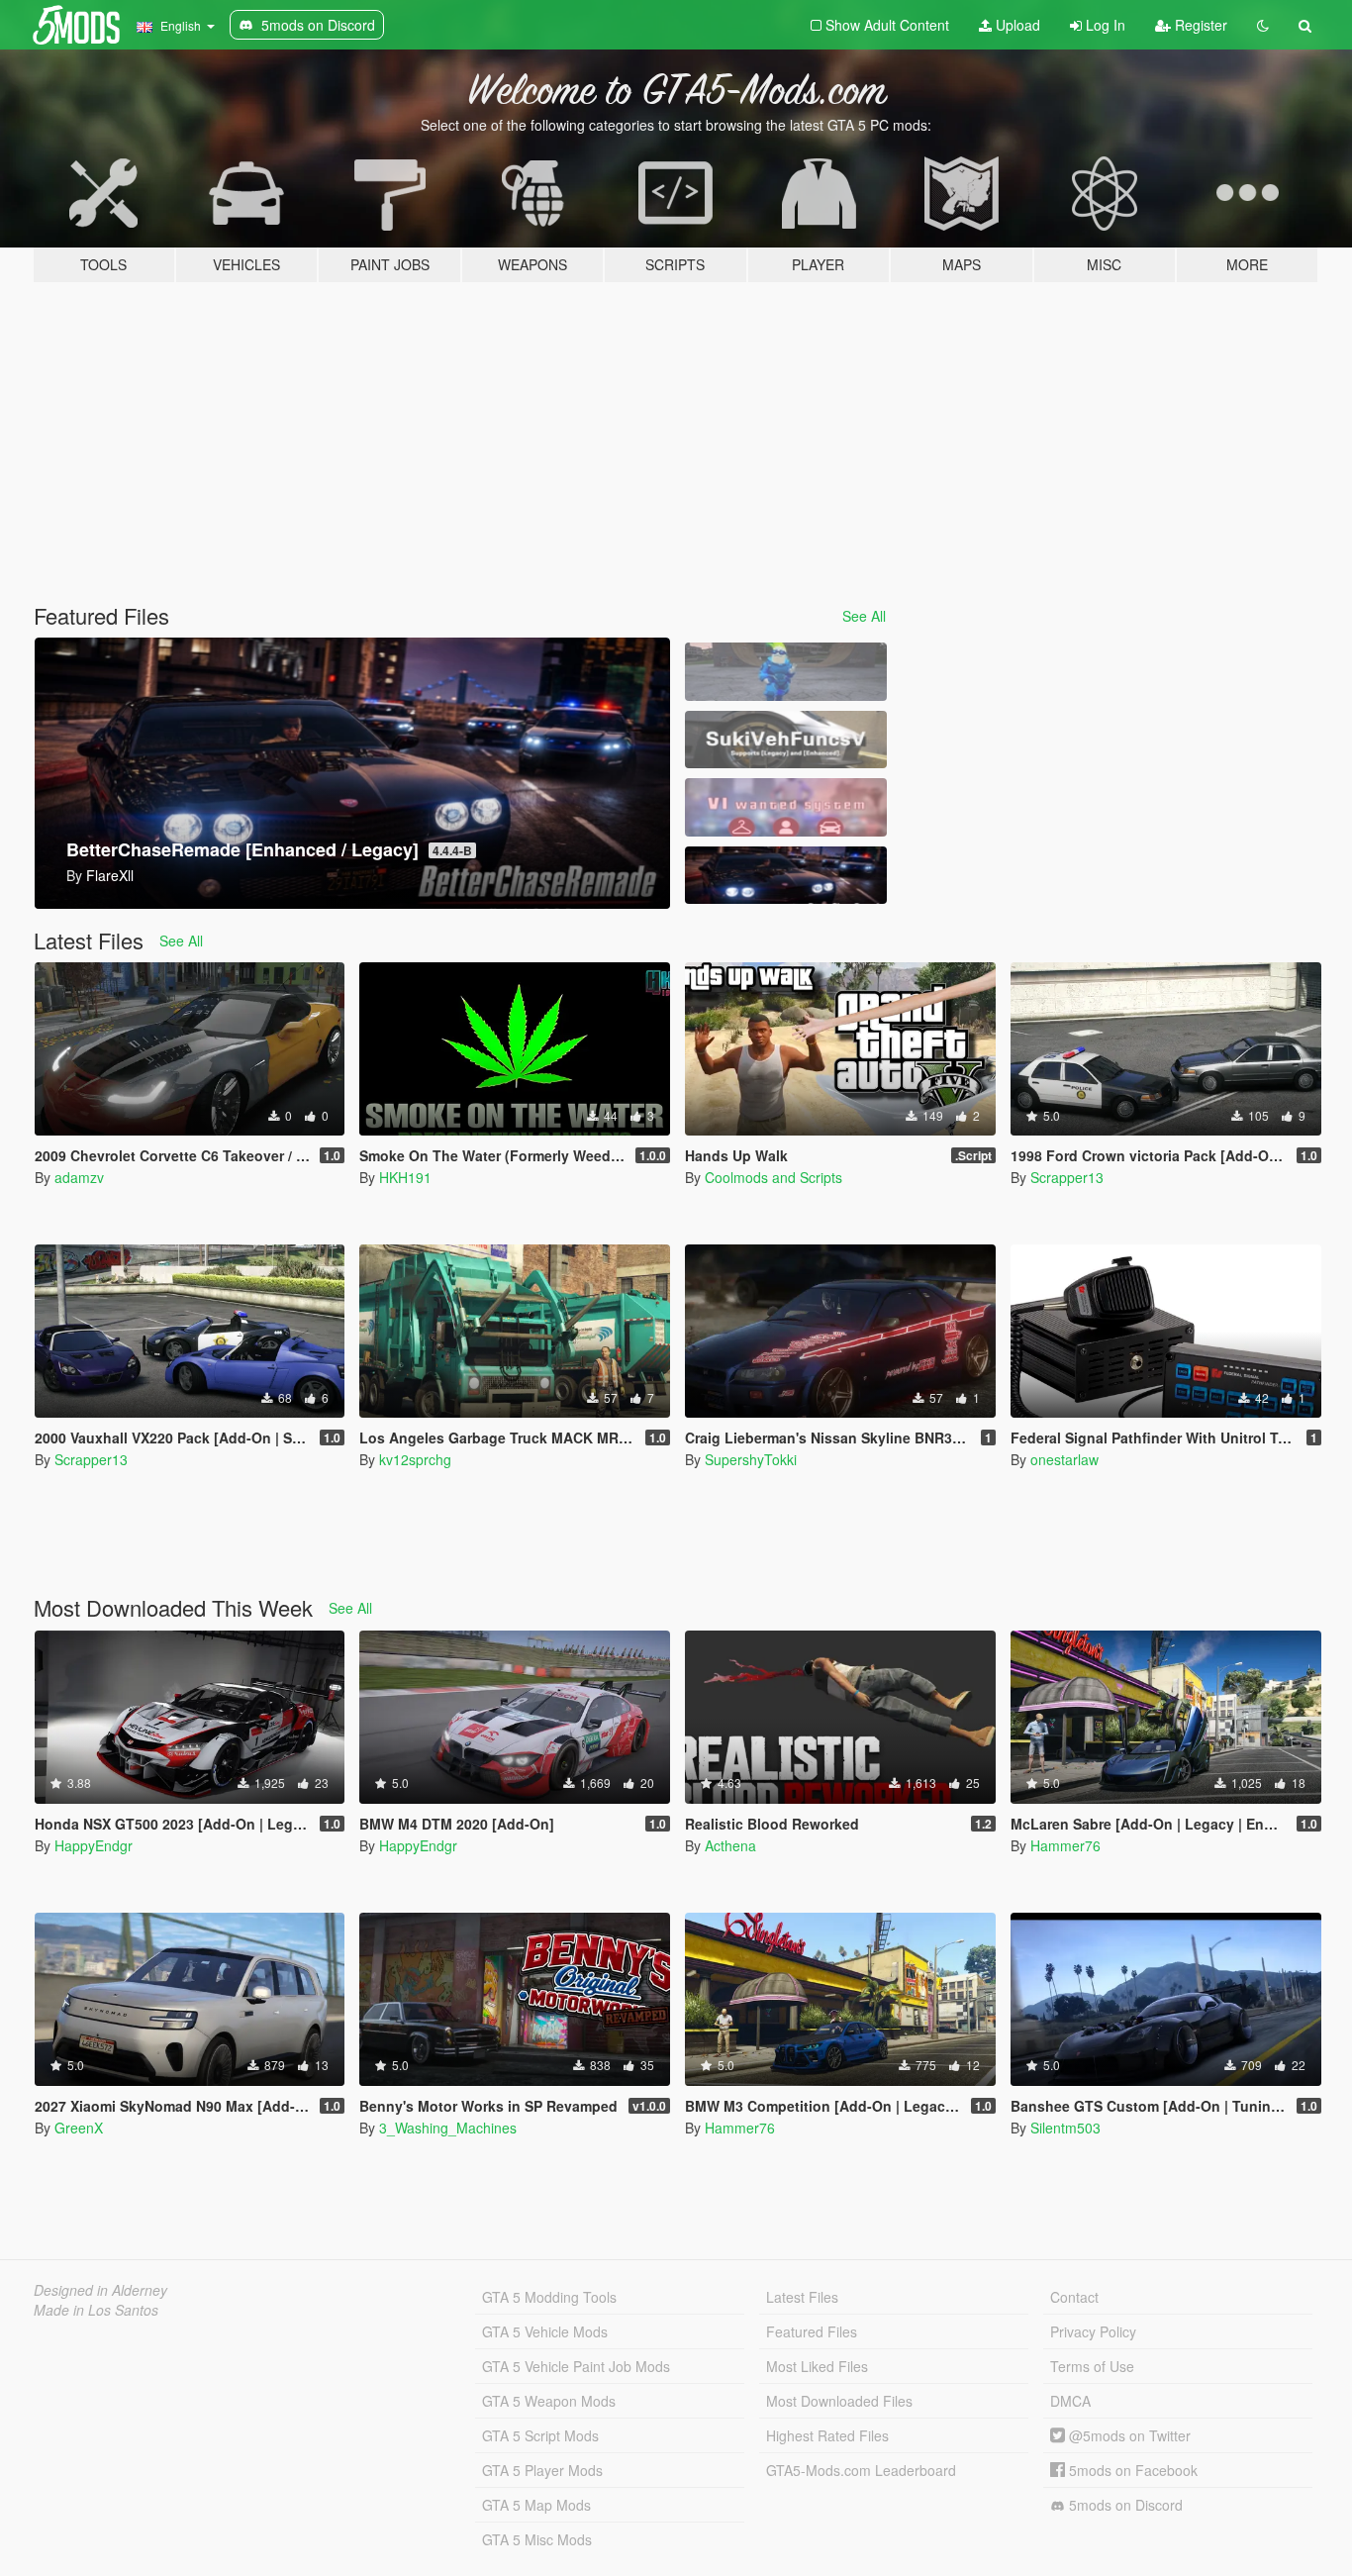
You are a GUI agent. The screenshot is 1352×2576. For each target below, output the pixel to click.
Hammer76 (1065, 1845)
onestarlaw (1064, 1459)
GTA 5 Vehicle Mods (545, 2331)
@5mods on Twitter (1128, 2435)
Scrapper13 (1067, 1177)
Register (1199, 25)
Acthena (730, 1845)
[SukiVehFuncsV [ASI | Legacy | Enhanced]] (786, 740)
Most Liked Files (817, 2366)
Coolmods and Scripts (773, 1177)
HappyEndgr (94, 1845)
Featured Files (812, 2331)
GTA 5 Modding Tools (549, 2297)
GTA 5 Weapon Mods (549, 2401)
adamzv (79, 1177)
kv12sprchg (415, 1459)
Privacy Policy (1093, 2331)
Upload (1016, 25)
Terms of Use (1092, 2366)
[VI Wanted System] (786, 807)
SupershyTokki (751, 1459)
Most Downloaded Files (839, 2401)
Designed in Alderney (100, 2290)
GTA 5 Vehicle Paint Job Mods (576, 2366)
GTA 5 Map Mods (536, 2505)
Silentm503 (1065, 2128)
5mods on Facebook (1131, 2470)
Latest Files (802, 2297)
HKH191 (405, 1177)
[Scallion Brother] (786, 672)
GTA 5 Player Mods (542, 2470)
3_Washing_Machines (448, 2128)
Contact (1074, 2297)
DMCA (1070, 2401)
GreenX (79, 2128)
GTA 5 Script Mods (540, 2435)
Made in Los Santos (96, 2310)
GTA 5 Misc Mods (537, 2539)
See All (864, 616)
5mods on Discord (1124, 2505)
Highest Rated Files (827, 2435)
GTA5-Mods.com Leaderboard (861, 2470)
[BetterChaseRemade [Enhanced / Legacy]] (786, 876)
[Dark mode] (1263, 25)
